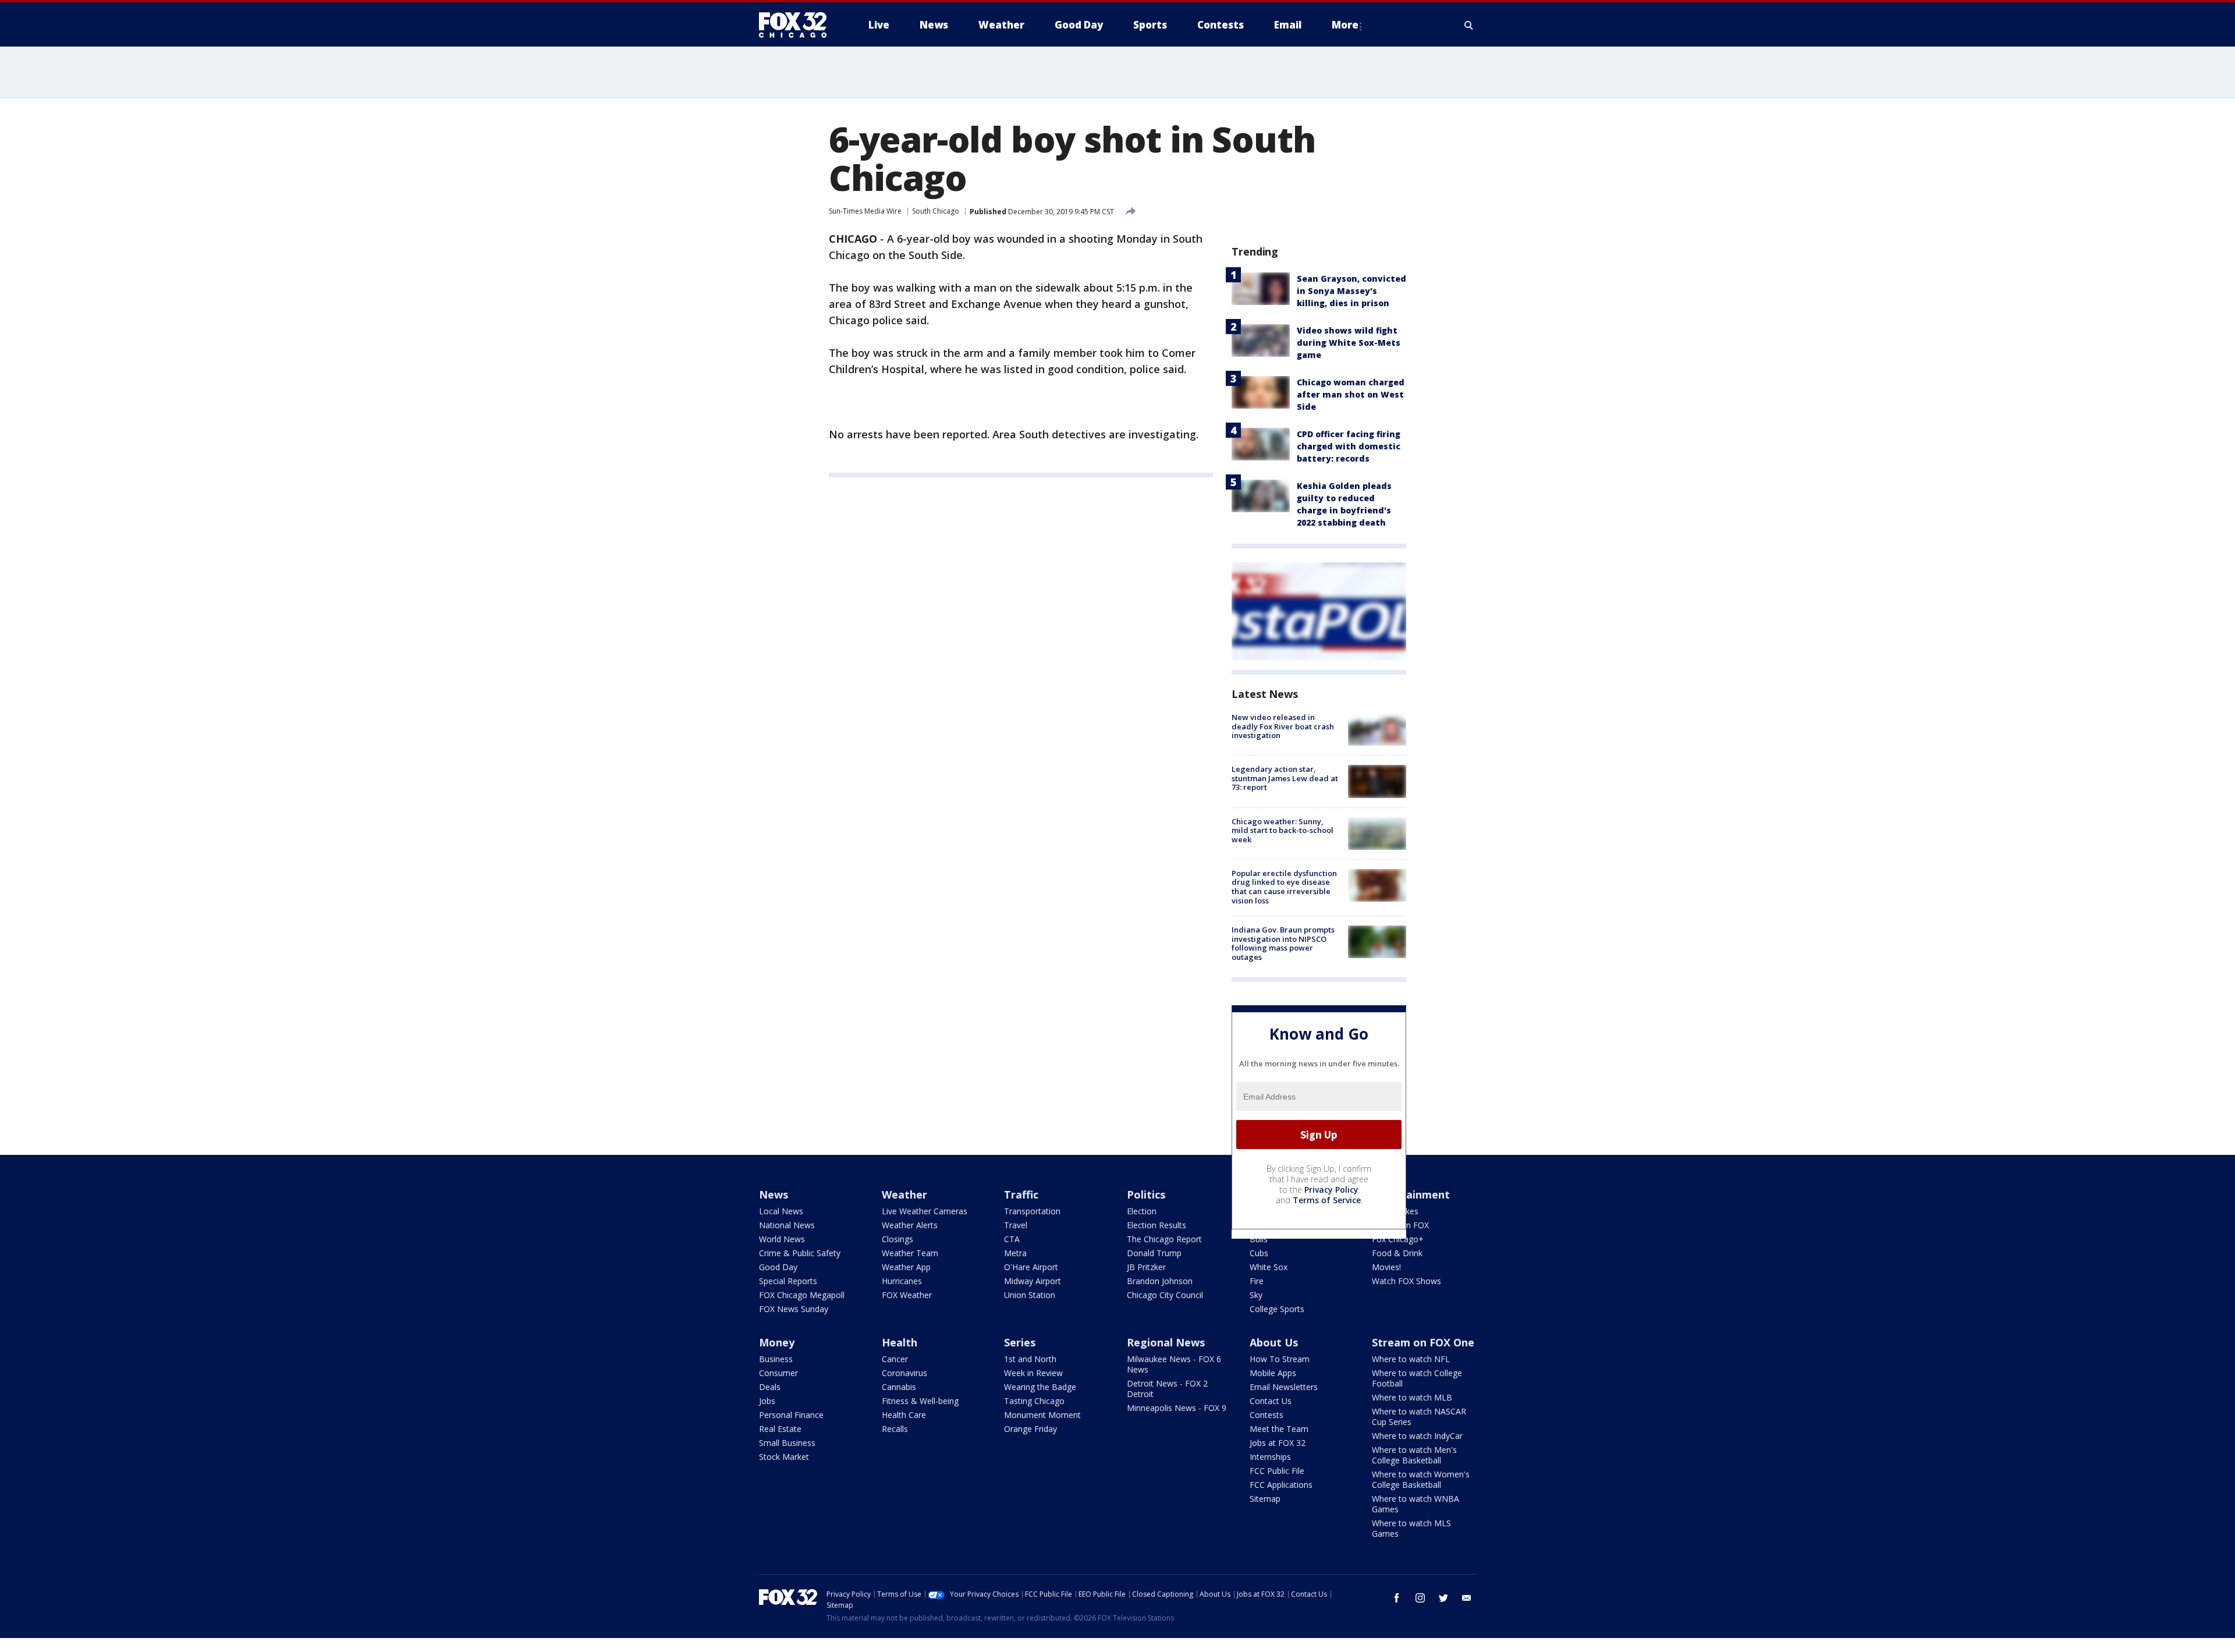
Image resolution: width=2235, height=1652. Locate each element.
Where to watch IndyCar (1417, 1436)
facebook (1397, 1598)
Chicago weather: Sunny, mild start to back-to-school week (1283, 830)
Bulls (1259, 1239)
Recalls (895, 1429)
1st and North (1030, 1359)
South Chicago (936, 211)
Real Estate (780, 1429)
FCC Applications (1281, 1485)
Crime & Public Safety (800, 1253)
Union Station (1030, 1295)
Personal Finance (791, 1415)
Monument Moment (1042, 1415)
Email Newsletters (1284, 1387)
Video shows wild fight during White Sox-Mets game (1349, 343)
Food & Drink (1397, 1253)
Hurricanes (902, 1281)
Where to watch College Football (1417, 1378)
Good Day (778, 1267)
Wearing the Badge (1040, 1387)
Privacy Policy (1331, 1190)
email (1467, 1598)
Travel (1016, 1225)
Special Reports (788, 1281)
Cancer (895, 1359)
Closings (897, 1239)
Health (900, 1342)
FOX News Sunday (794, 1309)
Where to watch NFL (1411, 1359)
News (774, 1194)
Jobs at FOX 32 (1278, 1443)
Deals (770, 1387)
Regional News (1166, 1342)
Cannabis (899, 1387)
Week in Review (1033, 1373)
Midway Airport (1033, 1281)
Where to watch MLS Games (1411, 1528)
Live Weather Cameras (925, 1211)
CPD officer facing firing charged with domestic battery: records (1349, 446)
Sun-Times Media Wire (865, 211)
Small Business (787, 1443)
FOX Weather (907, 1295)
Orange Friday (1030, 1429)
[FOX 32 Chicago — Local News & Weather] (797, 25)
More (1345, 25)
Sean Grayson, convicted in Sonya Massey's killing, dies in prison (1351, 291)
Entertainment (1411, 1194)
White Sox (1269, 1267)
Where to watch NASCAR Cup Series (1419, 1417)
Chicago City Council (1165, 1295)
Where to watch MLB (1412, 1397)
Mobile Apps (1273, 1373)
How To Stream (1280, 1359)
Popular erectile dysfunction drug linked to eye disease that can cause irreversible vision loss (1284, 887)
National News (787, 1225)
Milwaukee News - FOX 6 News (1174, 1364)
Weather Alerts (910, 1225)
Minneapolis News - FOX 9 (1177, 1408)
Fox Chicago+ (1398, 1239)
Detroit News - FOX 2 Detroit (1167, 1389)
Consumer (778, 1373)
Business (776, 1359)
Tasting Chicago (1034, 1401)
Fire (1257, 1281)
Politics (1146, 1194)
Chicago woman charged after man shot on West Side (1351, 394)
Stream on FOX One (1423, 1342)
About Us (1274, 1342)
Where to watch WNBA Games (1415, 1504)
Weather (904, 1194)
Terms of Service (1327, 1200)
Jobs (767, 1401)
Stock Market (784, 1457)
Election (1142, 1211)
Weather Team (910, 1253)
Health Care (904, 1415)
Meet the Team (1279, 1429)
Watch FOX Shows (1406, 1281)
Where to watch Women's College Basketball (1421, 1479)
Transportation (1032, 1211)
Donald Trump (1154, 1253)
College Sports (1277, 1309)
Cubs (1259, 1253)
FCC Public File (1277, 1471)
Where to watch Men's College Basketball (1414, 1455)
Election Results (1156, 1225)
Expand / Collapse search (1469, 25)
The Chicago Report (1164, 1239)
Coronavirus (904, 1373)
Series (1020, 1342)
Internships (1270, 1457)
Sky (1256, 1295)
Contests (1266, 1415)
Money (777, 1342)
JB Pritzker (1146, 1267)
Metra (1015, 1253)
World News (782, 1239)
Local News (781, 1211)
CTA (1012, 1239)
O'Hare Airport (1031, 1267)
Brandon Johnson (1160, 1281)
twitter (1443, 1598)
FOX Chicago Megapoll (802, 1295)
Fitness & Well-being (920, 1401)
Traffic (1021, 1194)
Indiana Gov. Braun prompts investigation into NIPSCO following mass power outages (1283, 943)
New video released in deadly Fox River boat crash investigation (1283, 726)
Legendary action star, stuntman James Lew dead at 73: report (1285, 778)
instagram (1420, 1598)
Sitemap (1265, 1499)
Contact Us (1271, 1401)
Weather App (906, 1267)
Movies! (1386, 1267)
